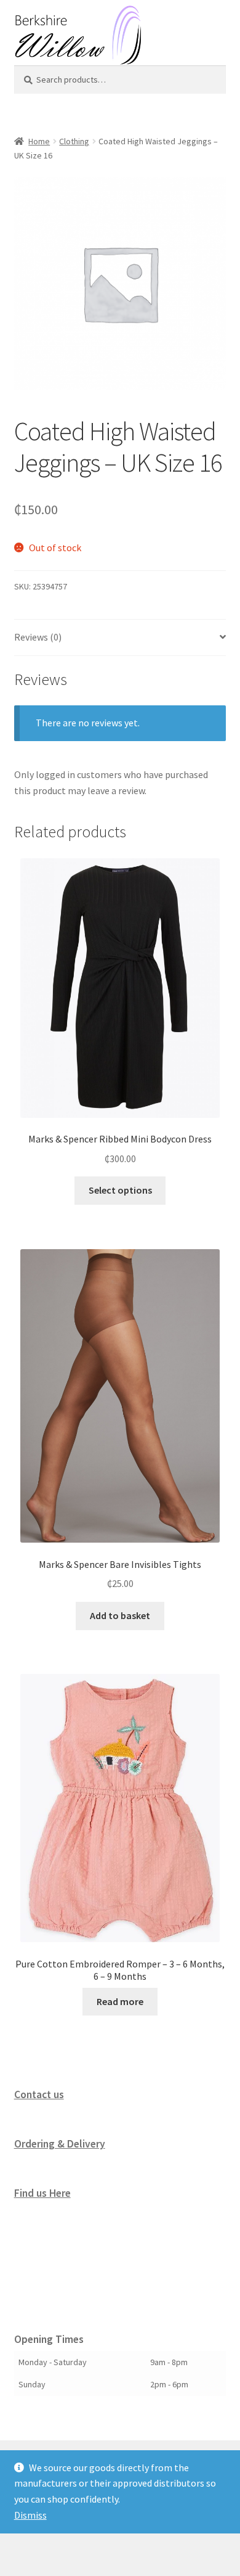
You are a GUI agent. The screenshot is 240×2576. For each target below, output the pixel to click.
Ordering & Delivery (60, 2144)
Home (39, 141)
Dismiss (30, 2515)
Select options (120, 1190)
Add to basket (120, 1615)
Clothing (74, 141)
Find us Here (42, 2193)
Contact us (39, 2094)
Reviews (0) (38, 637)
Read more (120, 2001)
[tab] (120, 638)
